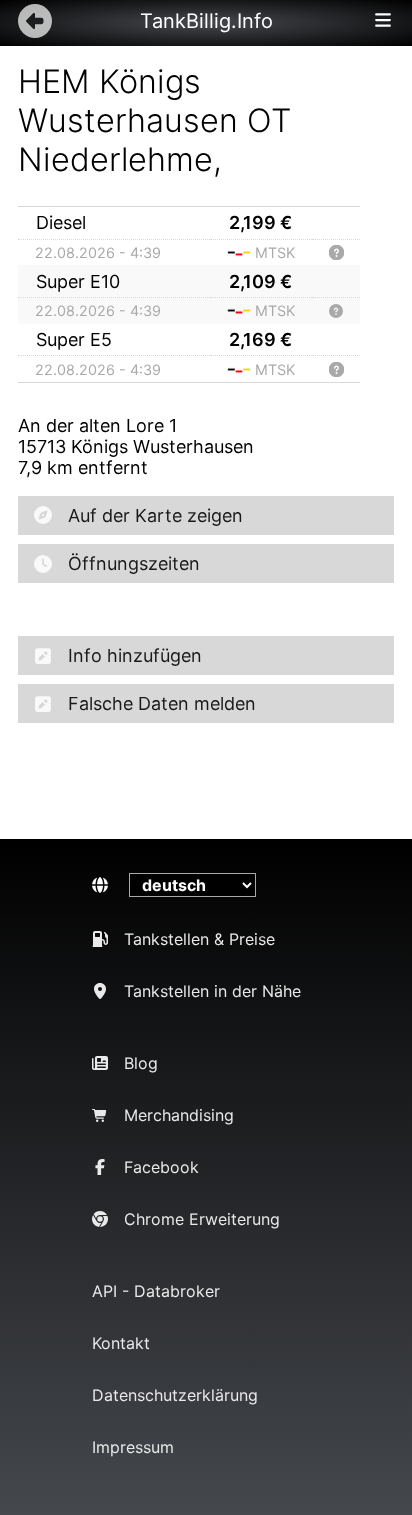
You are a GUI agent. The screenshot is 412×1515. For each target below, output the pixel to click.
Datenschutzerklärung (175, 1395)
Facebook (161, 1167)
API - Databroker (156, 1291)
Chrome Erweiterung (202, 1219)
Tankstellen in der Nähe (212, 991)
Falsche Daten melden (162, 703)
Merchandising (179, 1115)
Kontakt (121, 1343)
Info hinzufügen (135, 655)
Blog (141, 1063)
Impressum (133, 1447)
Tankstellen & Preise (199, 939)
